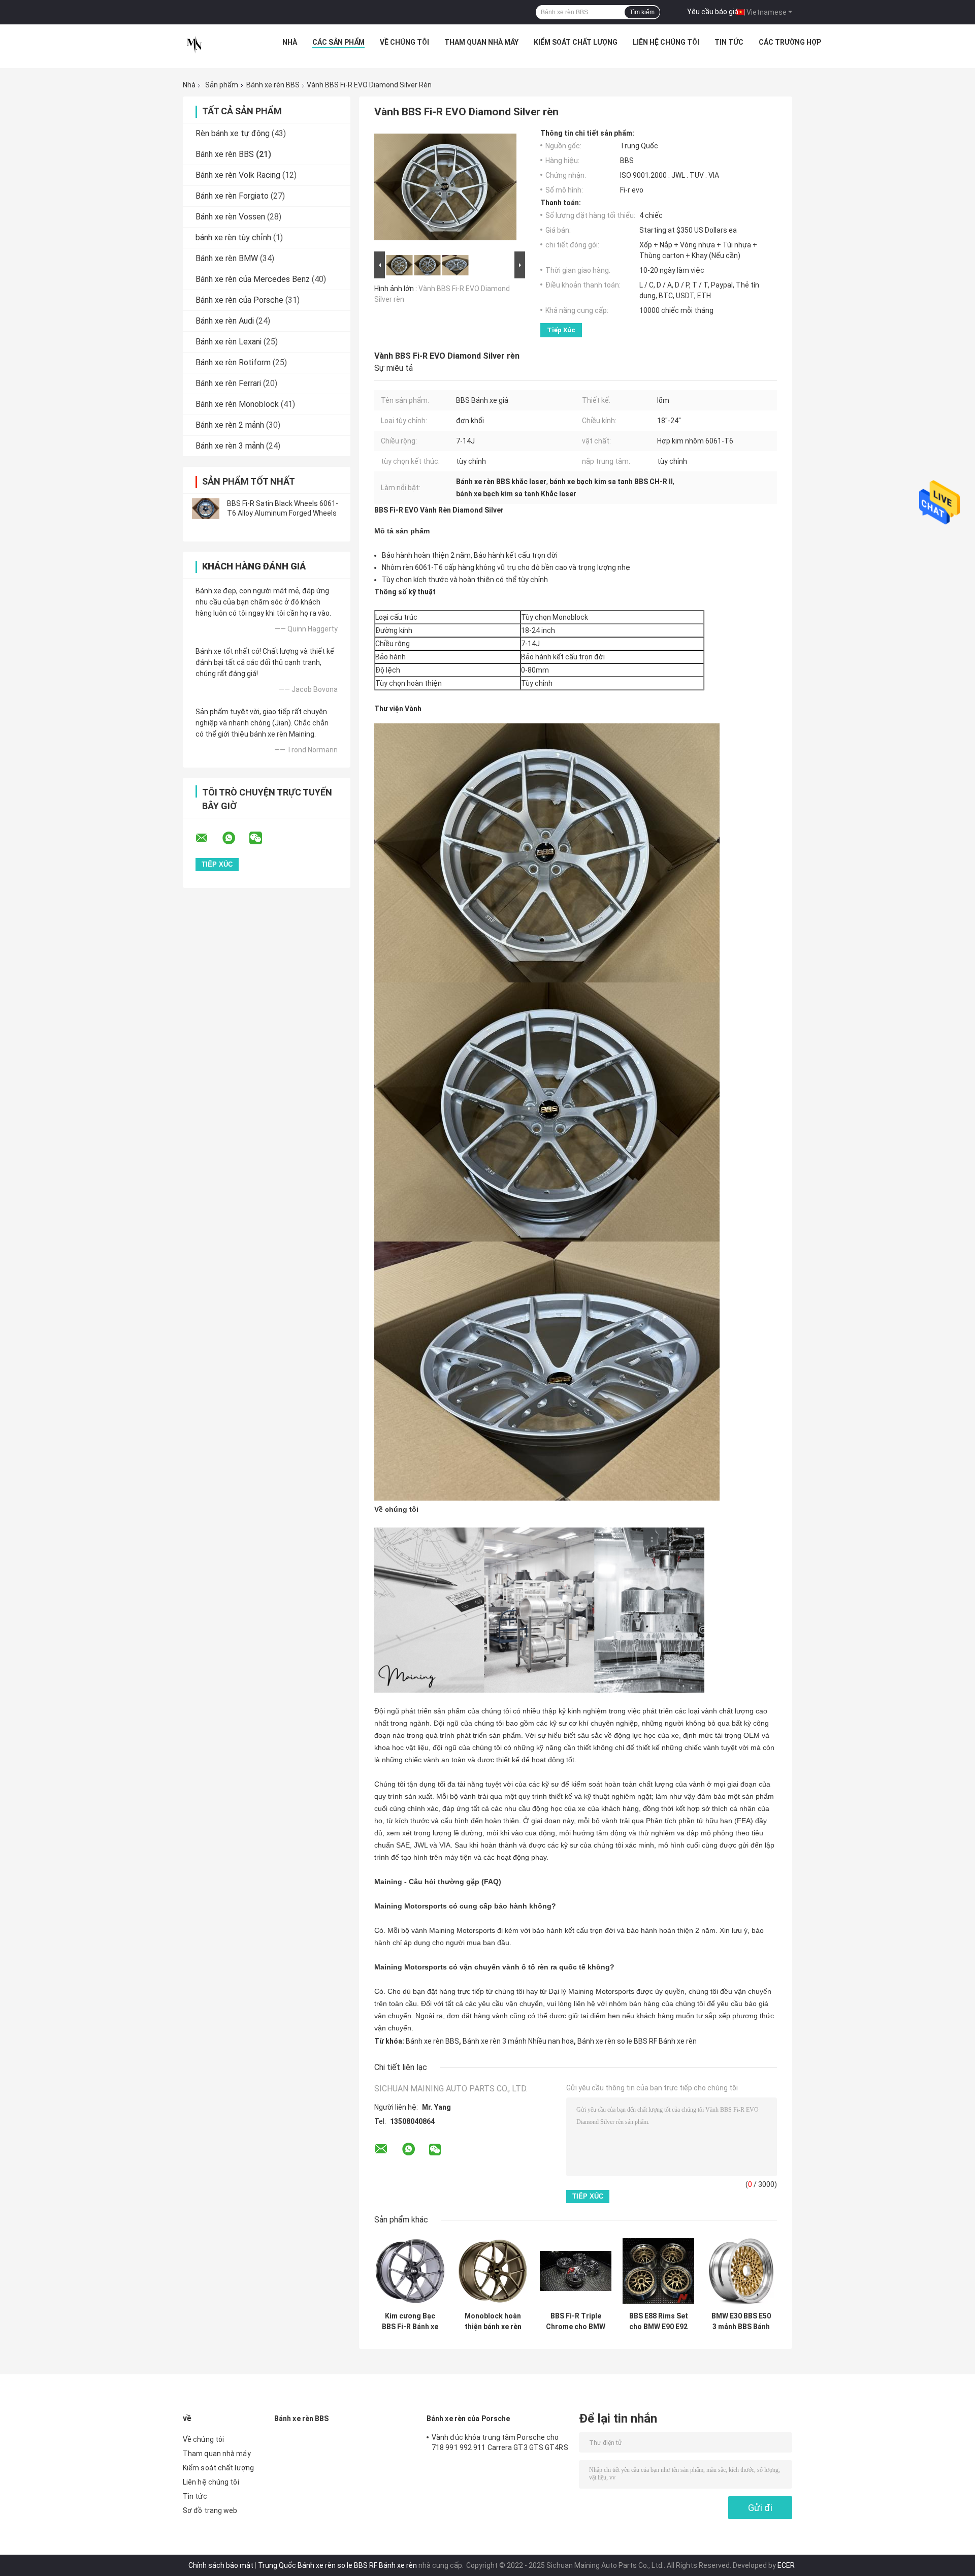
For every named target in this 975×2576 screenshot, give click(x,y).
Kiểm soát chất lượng (576, 42)
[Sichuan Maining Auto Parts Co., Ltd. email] (208, 838)
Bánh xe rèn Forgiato (232, 196)
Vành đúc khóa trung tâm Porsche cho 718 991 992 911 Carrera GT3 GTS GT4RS (500, 2442)
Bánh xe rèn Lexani (229, 342)
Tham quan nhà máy (481, 42)
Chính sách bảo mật (221, 2565)
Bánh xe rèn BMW (227, 258)
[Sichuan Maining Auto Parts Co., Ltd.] (194, 45)
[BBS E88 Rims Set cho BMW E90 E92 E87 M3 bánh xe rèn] (658, 2271)
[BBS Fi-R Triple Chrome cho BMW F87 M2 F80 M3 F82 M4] (576, 2271)
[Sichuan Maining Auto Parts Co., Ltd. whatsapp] (235, 838)
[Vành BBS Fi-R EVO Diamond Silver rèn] (445, 189)
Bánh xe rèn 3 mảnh (230, 446)
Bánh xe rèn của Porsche (239, 300)
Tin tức (729, 42)
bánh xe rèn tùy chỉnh (233, 237)
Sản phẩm (222, 85)
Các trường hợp (790, 42)
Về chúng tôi (404, 42)
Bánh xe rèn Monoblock (237, 404)
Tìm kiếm (642, 12)
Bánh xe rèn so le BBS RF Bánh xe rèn (637, 2041)
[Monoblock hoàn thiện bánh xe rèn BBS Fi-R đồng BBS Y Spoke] (493, 2271)
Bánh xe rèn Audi (225, 321)
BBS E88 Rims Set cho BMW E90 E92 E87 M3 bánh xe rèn (659, 2321)
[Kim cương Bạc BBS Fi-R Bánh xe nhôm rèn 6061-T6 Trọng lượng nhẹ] (410, 2271)
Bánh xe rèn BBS (273, 85)
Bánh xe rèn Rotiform (233, 362)
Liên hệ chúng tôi (666, 42)
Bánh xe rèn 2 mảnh (230, 425)
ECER (786, 2565)
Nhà (290, 42)
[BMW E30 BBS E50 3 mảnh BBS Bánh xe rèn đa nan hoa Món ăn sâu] (741, 2271)
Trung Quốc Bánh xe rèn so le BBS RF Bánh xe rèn (337, 2565)
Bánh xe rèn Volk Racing (238, 175)
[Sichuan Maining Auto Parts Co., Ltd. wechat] (262, 838)
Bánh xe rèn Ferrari (228, 383)
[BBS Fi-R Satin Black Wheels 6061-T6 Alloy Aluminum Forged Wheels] (206, 508)
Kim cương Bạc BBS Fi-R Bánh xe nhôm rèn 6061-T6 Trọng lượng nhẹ (410, 2321)
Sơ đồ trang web (210, 2510)
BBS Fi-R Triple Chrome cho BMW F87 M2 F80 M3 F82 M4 (576, 2321)
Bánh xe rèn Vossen (230, 217)
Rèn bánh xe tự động (233, 133)
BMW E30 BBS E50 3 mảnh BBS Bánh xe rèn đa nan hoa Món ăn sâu (741, 2321)
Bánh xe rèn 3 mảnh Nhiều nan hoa (518, 2041)
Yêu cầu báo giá (713, 12)
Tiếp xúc (561, 330)
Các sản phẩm (338, 42)
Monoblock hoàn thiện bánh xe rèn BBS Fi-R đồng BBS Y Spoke (493, 2321)
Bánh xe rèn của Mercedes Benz (253, 279)
